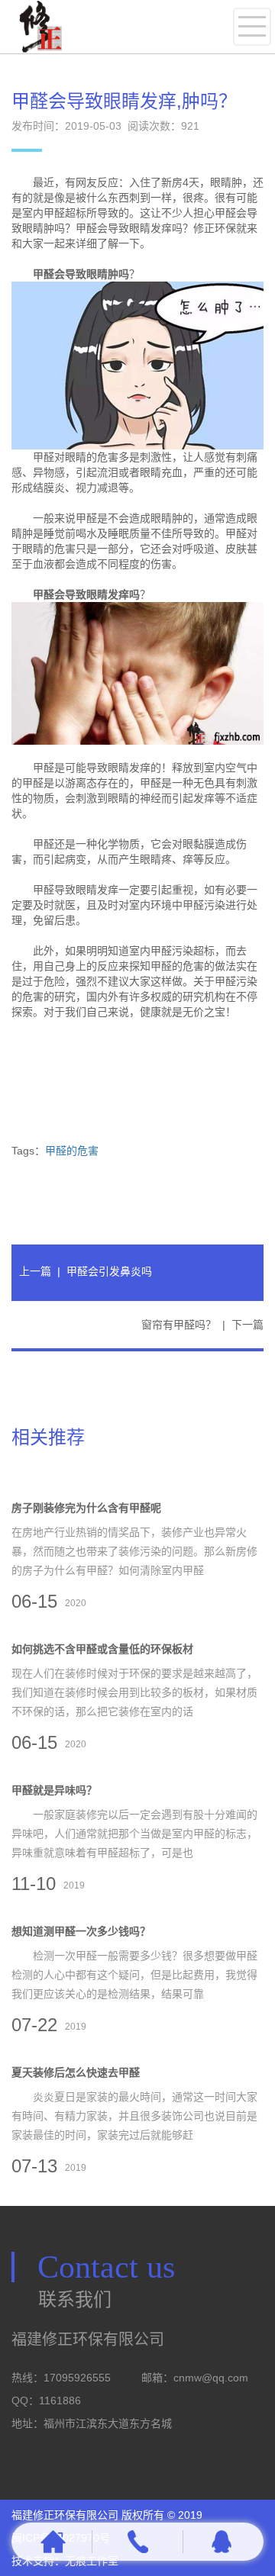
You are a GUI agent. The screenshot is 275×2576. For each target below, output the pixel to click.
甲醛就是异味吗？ (54, 1790)
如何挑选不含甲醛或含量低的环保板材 (102, 1649)
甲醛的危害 (72, 1151)
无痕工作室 (92, 2561)
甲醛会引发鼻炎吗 (109, 1271)
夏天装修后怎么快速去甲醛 (76, 2072)
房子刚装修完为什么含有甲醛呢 (86, 1508)
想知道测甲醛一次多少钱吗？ (81, 1931)
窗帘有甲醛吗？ (179, 1325)
